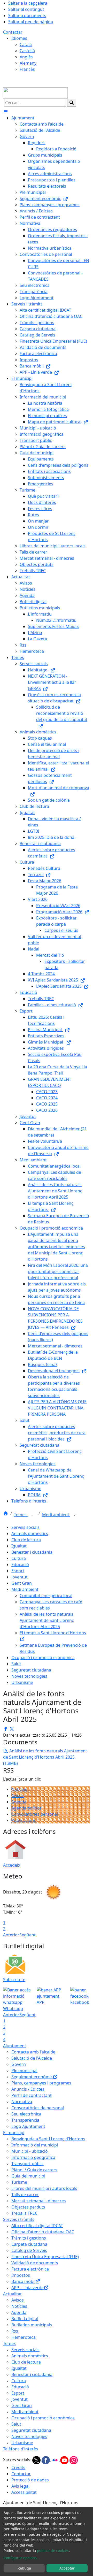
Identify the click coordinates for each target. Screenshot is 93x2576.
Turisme (19, 2182)
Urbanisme (22, 1682)
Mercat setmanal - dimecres (39, 2201)
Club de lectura (26, 1540)
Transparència (25, 2120)
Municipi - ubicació (30, 2151)
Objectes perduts (28, 2207)
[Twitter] (37, 2460)
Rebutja (24, 2568)
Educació (20, 1565)
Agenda (19, 1802)
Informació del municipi (35, 2145)
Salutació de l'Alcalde (32, 2058)
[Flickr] (56, 2460)
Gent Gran (22, 1583)
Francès (27, 69)
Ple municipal (24, 2071)
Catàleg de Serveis (29, 2250)
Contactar (13, 32)
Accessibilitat (24, 2492)
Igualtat (19, 1546)
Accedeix (12, 1865)
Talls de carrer (25, 2195)
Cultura (19, 1558)
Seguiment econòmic (32, 2077)
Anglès (26, 57)
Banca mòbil (23, 2281)
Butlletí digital (25, 2319)
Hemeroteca (24, 2337)
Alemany (28, 63)
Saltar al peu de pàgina (31, 22)
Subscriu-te (14, 1980)
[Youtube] (65, 2460)
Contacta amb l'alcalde (33, 2052)
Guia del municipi (28, 2176)
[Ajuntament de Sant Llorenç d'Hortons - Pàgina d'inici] (35, 93)
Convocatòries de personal (38, 2108)
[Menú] (6, 112)
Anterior (11, 1935)
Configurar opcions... (22, 2558)
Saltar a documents (27, 16)
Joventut (20, 1577)
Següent (28, 1935)
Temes (21, 1515)
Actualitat (12, 2294)
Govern (19, 2064)
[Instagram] (74, 2460)
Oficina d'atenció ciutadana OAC (43, 2232)
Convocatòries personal (35, 1814)
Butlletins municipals (32, 2325)
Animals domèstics (30, 1534)
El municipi (14, 2133)
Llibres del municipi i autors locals (44, 2188)
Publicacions (24, 1820)
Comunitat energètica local (46, 1596)
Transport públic (28, 2164)
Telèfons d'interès (21, 2449)
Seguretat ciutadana (31, 1670)
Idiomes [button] (19, 38)
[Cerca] (72, 103)
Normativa (22, 2102)
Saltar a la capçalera (28, 3)
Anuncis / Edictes (28, 2089)
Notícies (19, 1789)
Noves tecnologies (29, 1676)
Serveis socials (25, 1527)
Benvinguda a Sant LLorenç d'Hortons (48, 2139)
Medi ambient (56, 1515)
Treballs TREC (24, 2213)
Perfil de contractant (32, 2095)
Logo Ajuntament (28, 2126)
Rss (15, 2331)
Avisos (18, 1796)
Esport (18, 1571)
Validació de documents (35, 2263)
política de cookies (53, 2551)
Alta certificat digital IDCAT (37, 2226)
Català (26, 44)
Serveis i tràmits (19, 2219)
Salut (16, 1664)
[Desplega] (32, 1515)
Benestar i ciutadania (32, 1552)
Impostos (21, 2275)
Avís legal (20, 2486)
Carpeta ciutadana (29, 2244)
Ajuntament (15, 2046)
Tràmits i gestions (29, 2238)
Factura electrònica (30, 2269)
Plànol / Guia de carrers (34, 2170)
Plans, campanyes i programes (41, 2083)
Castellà (27, 51)
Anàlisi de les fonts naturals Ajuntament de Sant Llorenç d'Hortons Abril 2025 (47, 1620)
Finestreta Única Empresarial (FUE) (45, 2257)
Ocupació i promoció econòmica (43, 1658)
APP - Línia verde (28, 2288)
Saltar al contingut (26, 9)
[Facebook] (46, 2460)
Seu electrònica (26, 2114)
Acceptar (67, 2568)
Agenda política (26, 1808)
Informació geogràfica (33, 2157)
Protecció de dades (30, 2480)
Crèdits (18, 2467)
